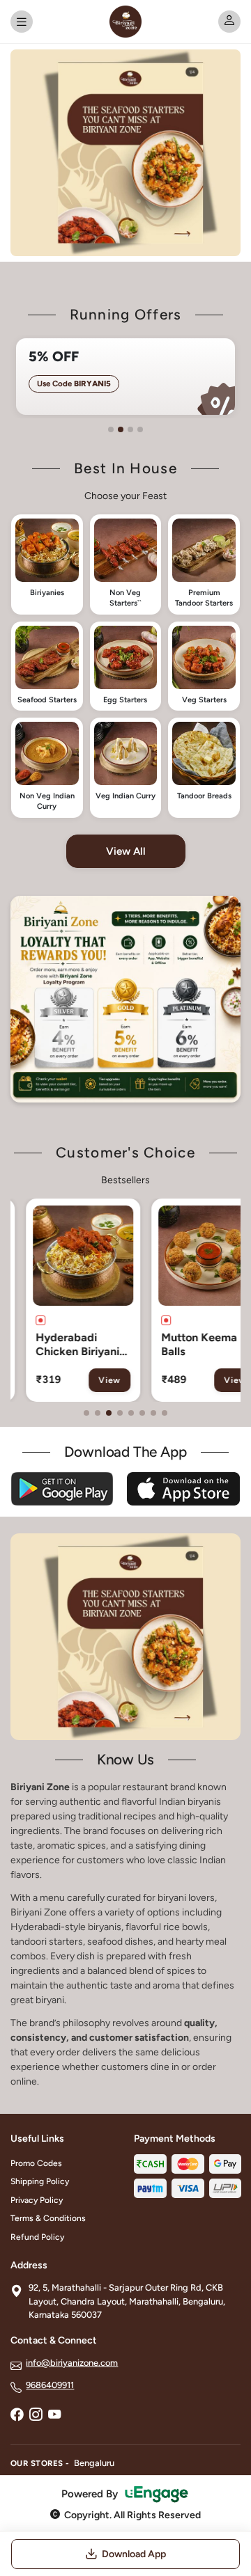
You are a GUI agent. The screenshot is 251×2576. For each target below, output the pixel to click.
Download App (134, 2554)
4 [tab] (140, 429)
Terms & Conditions (48, 2218)
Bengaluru (94, 2463)
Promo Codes (36, 2163)
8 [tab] (165, 1413)
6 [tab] (142, 1413)
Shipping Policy (40, 2181)
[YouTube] (54, 2416)
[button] (47, 564)
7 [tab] (153, 1413)
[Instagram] (36, 2416)
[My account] (229, 22)
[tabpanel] (125, 377)
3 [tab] (130, 429)
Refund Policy (37, 2237)
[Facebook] (17, 2416)
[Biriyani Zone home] (125, 22)
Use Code (74, 384)
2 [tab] (121, 429)
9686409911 (50, 2385)
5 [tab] (131, 1413)
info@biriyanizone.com (72, 2363)
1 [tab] (111, 429)
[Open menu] (22, 22)
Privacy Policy (37, 2200)
